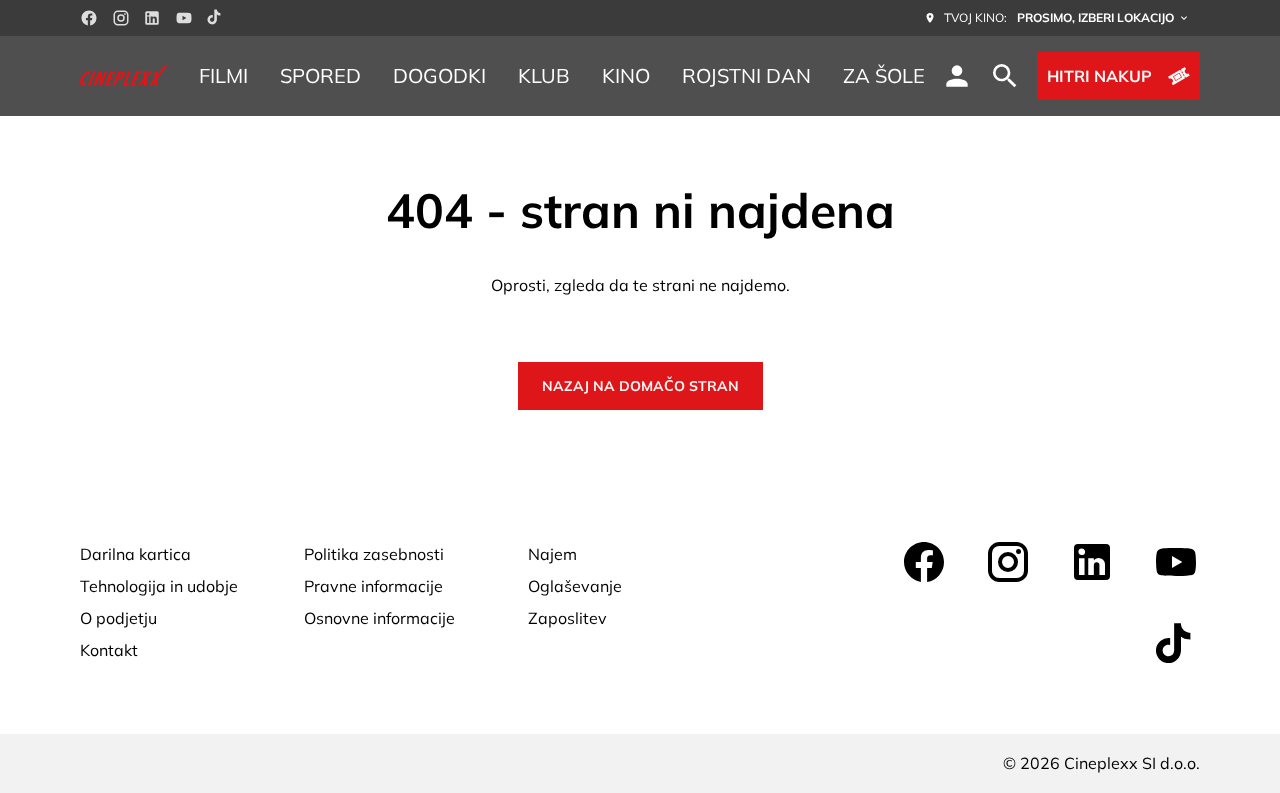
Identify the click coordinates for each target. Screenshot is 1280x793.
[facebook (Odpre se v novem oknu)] (89, 18)
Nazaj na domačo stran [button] (640, 386)
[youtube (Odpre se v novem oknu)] (184, 18)
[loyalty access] (957, 76)
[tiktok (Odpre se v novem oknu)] (215, 18)
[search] (1005, 76)
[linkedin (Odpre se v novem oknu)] (152, 18)
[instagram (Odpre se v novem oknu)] (121, 18)
